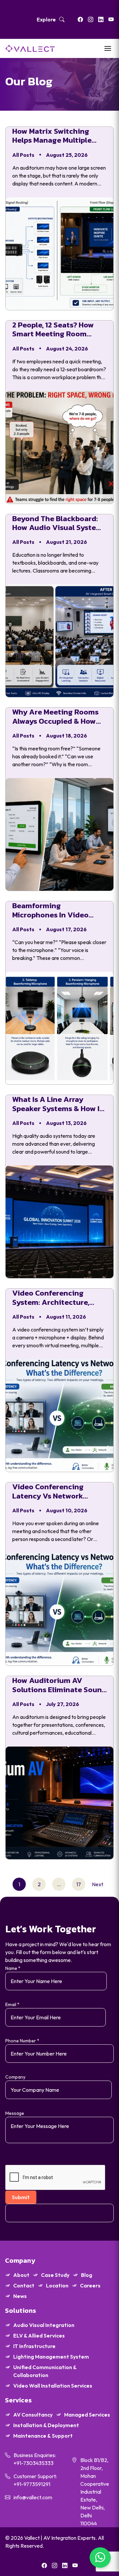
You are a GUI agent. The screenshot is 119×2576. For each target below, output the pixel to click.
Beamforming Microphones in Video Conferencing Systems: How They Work (53, 910)
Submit (21, 2197)
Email (12, 2004)
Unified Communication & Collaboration (45, 2371)
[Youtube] (111, 19)
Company (15, 2077)
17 (79, 1884)
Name (13, 1968)
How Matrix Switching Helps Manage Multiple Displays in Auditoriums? (56, 136)
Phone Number (22, 2041)
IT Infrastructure (34, 2346)
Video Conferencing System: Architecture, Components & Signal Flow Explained (59, 1298)
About (21, 2275)
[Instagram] (91, 19)
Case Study (55, 2275)
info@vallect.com (33, 2497)
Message (15, 2113)
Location (57, 2285)
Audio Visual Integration (44, 2325)
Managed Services (87, 2415)
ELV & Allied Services (39, 2336)
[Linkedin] (101, 19)
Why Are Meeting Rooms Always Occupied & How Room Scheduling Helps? (56, 717)
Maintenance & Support (43, 2436)
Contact (24, 2285)
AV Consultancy (33, 2415)
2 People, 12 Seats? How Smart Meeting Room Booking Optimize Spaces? (59, 330)
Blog (87, 2275)
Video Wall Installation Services (53, 2386)
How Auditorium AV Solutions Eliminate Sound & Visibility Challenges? (59, 1685)
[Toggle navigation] (108, 48)
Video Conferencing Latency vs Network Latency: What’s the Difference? (48, 1491)
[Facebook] (80, 19)
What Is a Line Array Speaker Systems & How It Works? (58, 1104)
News (20, 2296)
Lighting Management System (51, 2357)
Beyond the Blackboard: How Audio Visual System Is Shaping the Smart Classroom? (57, 523)
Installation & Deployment (46, 2425)
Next (98, 1884)
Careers (90, 2285)
